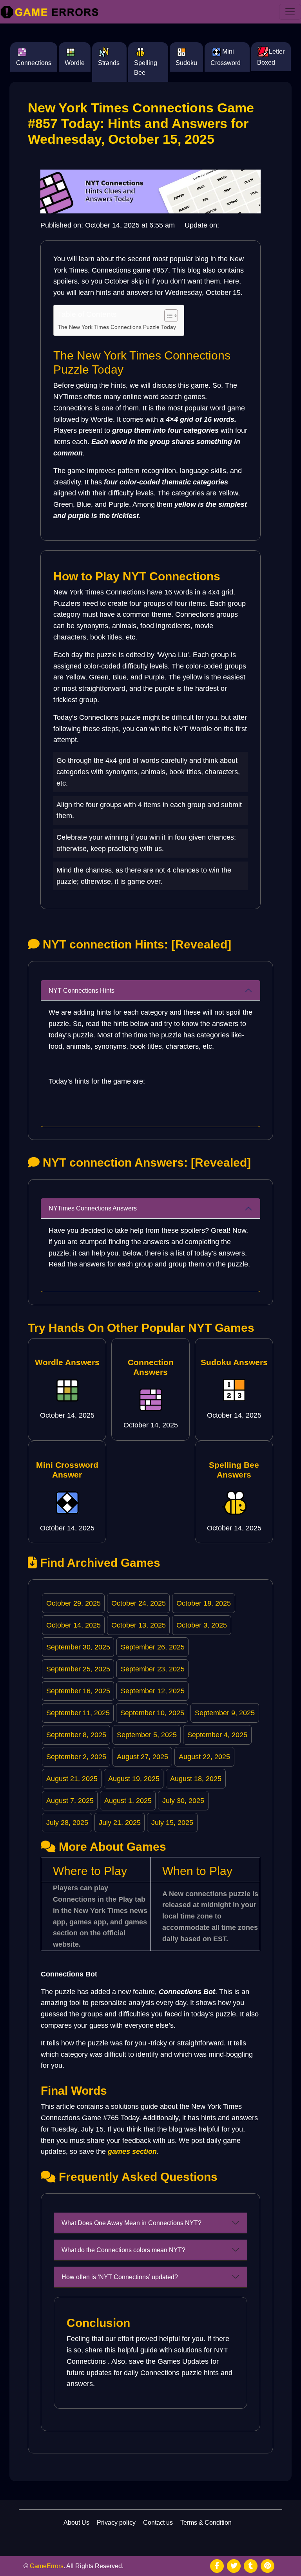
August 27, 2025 (142, 1757)
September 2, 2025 (76, 1757)
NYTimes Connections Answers (93, 1208)
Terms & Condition (206, 2523)
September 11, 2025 (78, 1713)
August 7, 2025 (70, 1801)
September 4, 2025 (217, 1735)
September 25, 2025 (78, 1669)
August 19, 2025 (134, 1779)
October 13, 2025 (139, 1625)
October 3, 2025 (202, 1625)
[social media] (217, 2566)
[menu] (290, 12)
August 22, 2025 (204, 1757)
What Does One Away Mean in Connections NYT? (131, 2223)
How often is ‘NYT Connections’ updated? (120, 2277)
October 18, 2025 (204, 1603)
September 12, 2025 (153, 1691)
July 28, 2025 (67, 1823)
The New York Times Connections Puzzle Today (117, 327)
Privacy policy (116, 2523)
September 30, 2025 (78, 1647)
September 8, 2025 (76, 1735)
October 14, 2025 (73, 1625)
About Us (76, 2523)
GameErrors (47, 2566)
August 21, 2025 (72, 1779)
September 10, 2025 (152, 1713)
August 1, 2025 (128, 1801)
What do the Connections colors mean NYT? (123, 2250)
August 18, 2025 (196, 1779)
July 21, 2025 (120, 1823)
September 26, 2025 (153, 1647)
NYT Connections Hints (82, 991)
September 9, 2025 (225, 1713)
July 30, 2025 (183, 1801)
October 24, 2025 (139, 1603)
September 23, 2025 (153, 1669)
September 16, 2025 (78, 1691)
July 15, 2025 (172, 1823)
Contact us (158, 2523)
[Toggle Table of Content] (167, 316)
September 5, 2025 (147, 1735)
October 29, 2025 (73, 1603)
